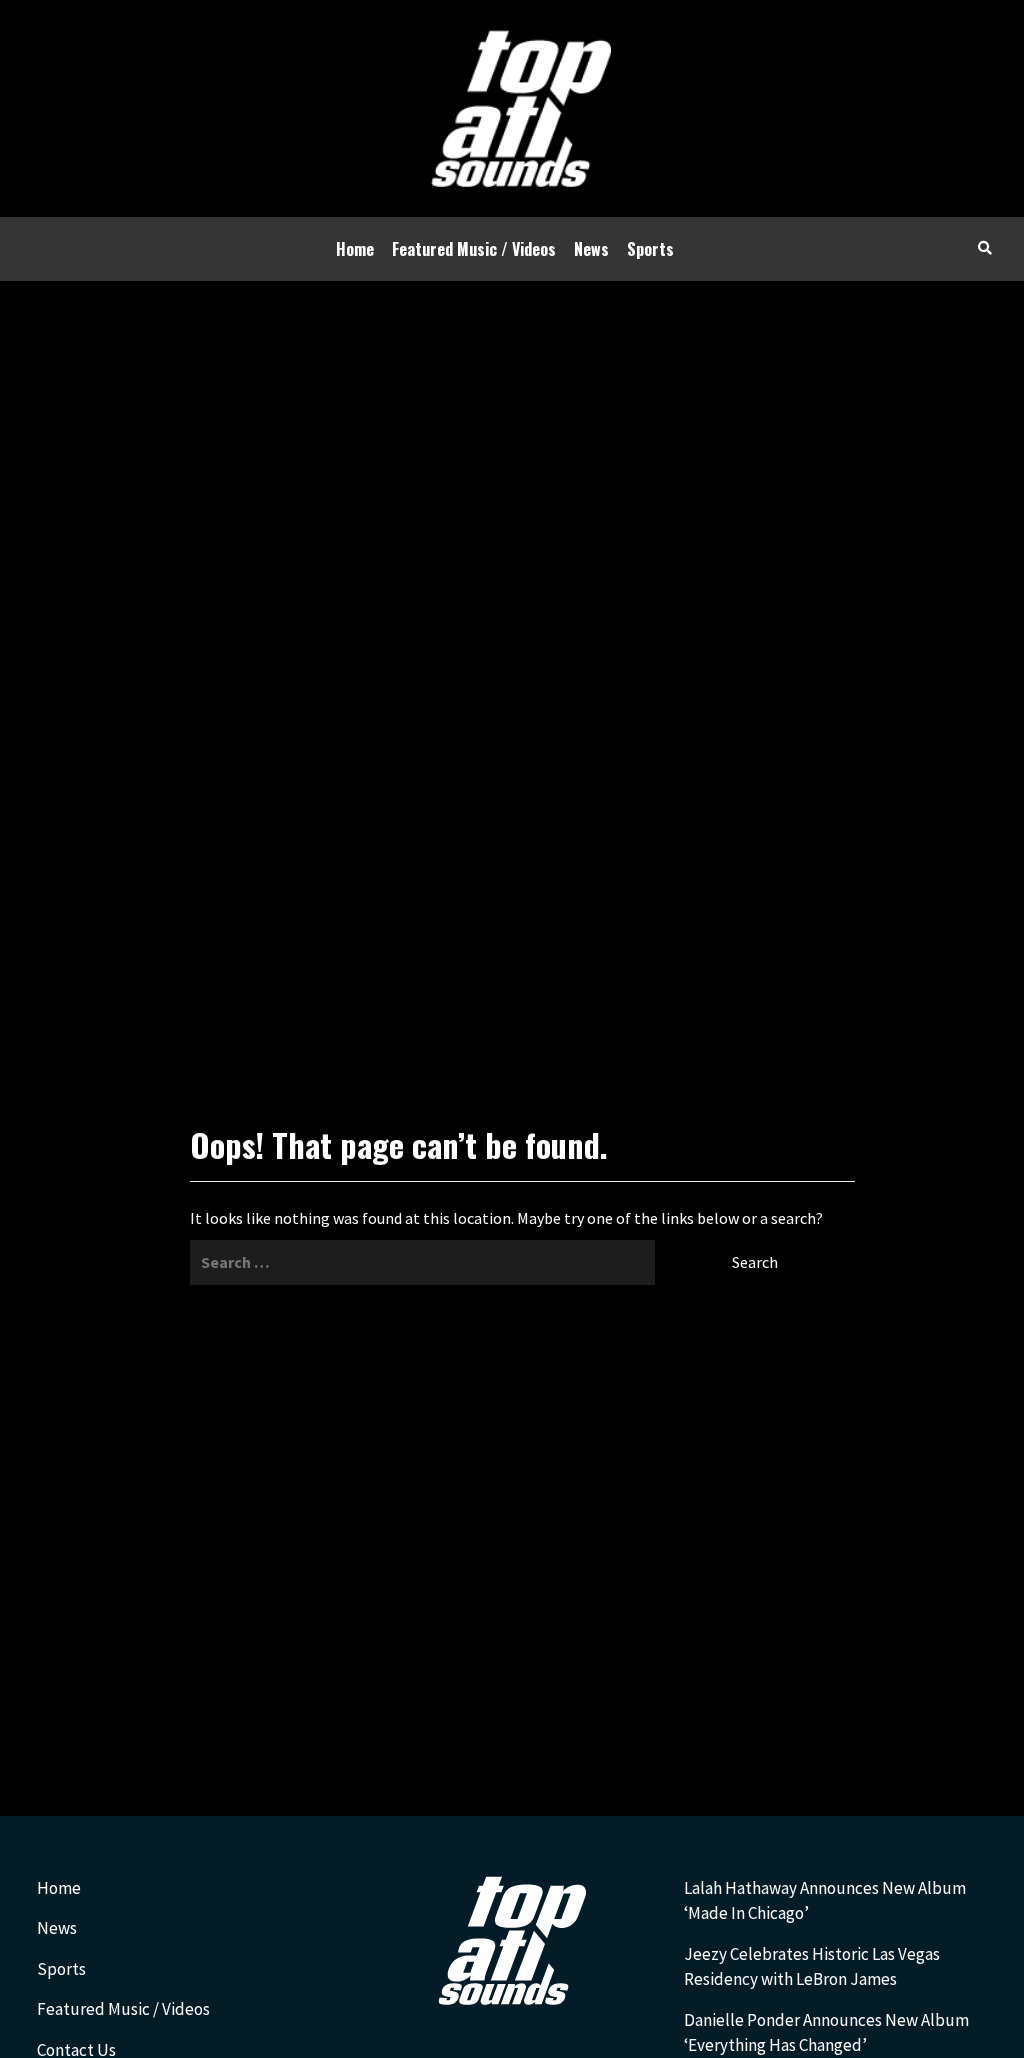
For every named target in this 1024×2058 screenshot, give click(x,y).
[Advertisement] (512, 431)
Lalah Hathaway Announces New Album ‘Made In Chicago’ (825, 1901)
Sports (650, 249)
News (591, 249)
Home (355, 249)
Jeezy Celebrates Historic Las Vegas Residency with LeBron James (812, 1967)
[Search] (984, 247)
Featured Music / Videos (474, 249)
